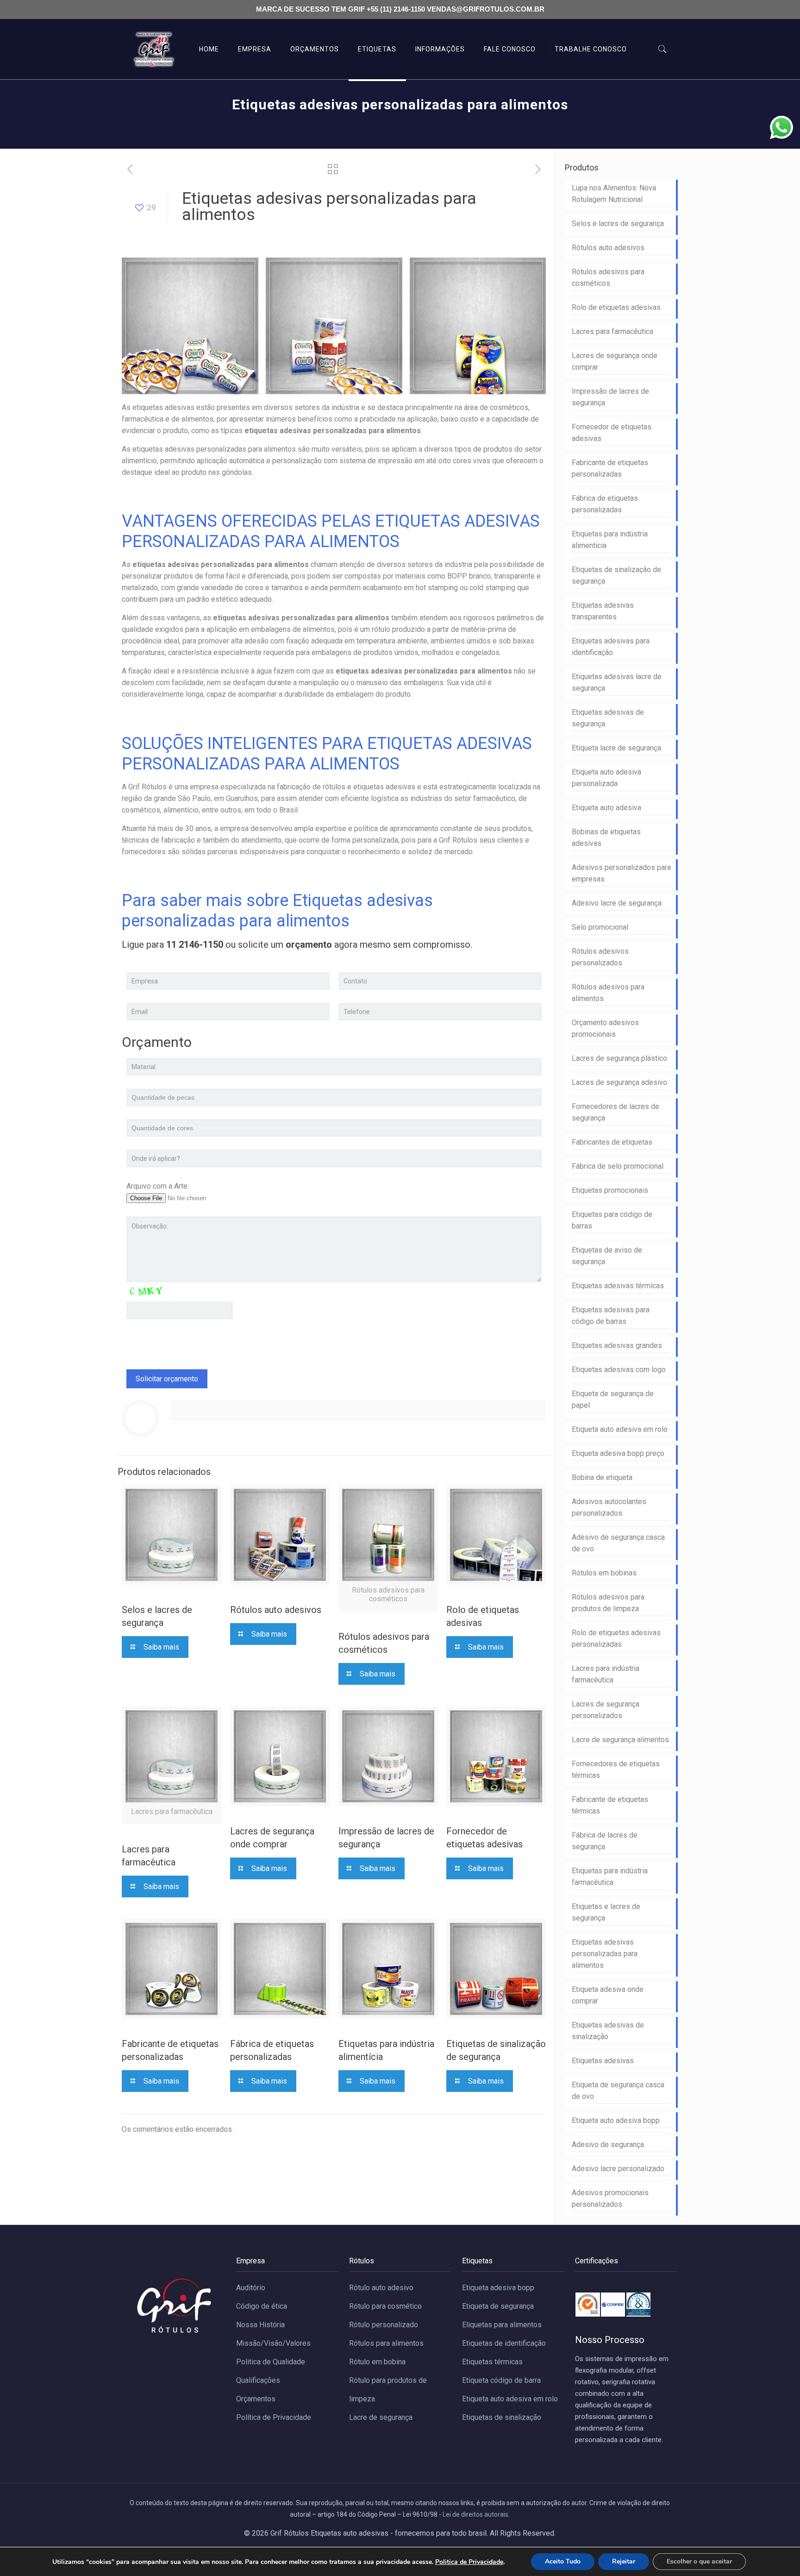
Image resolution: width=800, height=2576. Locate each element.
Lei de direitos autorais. (476, 2514)
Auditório (251, 2288)
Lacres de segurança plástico (619, 1058)
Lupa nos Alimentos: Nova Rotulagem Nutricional (614, 194)
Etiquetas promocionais (610, 1190)
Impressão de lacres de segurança (610, 397)
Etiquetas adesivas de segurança (608, 718)
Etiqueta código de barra (501, 2380)
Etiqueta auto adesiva (606, 808)
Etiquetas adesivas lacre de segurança (617, 682)
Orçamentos (256, 2399)
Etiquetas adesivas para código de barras (611, 1316)
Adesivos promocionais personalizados (610, 2198)
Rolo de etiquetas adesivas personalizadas (616, 1638)
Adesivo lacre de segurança (617, 903)
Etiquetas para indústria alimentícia (610, 540)
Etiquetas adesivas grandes (617, 1345)
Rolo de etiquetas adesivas (616, 307)
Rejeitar (624, 2561)
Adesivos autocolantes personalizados (609, 1507)
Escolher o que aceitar (699, 2561)
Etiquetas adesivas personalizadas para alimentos (605, 1954)
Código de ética (262, 2306)
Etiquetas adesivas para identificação (611, 647)
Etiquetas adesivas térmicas (618, 1286)
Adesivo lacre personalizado (618, 2169)
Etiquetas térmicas (492, 2362)
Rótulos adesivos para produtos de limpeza (608, 1603)
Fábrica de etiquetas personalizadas (605, 504)
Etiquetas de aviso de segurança (607, 1256)
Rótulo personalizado (384, 2325)
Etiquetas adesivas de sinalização (608, 2031)
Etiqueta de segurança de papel (613, 1399)
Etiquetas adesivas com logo (619, 1370)
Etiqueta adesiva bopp (498, 2288)
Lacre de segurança (381, 2417)
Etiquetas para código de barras (612, 1220)
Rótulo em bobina (377, 2362)
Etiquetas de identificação (504, 2343)
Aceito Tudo (563, 2561)
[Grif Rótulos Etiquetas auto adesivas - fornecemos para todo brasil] (154, 49)
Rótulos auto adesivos (276, 1610)
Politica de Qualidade (271, 2362)
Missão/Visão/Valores (273, 2343)
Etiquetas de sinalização (502, 2417)
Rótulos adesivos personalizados (600, 957)
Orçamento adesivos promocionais (605, 1028)
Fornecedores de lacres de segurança (616, 1112)
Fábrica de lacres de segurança (605, 1841)
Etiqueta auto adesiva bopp (616, 2120)
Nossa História (260, 2325)
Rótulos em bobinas (604, 1573)
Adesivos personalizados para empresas (621, 873)
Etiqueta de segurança (498, 2306)
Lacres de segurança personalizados (606, 1710)
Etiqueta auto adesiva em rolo (620, 1429)
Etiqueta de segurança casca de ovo (618, 2091)
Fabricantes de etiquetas (612, 1142)
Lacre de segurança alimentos (620, 1740)
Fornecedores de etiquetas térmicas (616, 1770)
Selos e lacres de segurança (618, 224)
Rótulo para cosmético (385, 2306)
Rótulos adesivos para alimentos (608, 993)
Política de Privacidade (274, 2417)
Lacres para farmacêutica (612, 331)
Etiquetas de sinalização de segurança (616, 575)
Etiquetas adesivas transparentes (603, 611)
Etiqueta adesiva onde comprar (608, 1995)
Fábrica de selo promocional (618, 1166)
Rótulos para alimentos (386, 2343)
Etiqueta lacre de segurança (616, 748)
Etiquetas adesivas (603, 2061)
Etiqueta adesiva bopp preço (618, 1453)
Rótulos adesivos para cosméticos (608, 277)
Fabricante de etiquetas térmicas (610, 1805)
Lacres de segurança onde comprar (615, 361)
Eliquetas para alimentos (502, 2325)
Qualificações (258, 2380)
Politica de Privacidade (469, 2562)
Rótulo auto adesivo (381, 2288)
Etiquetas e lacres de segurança (606, 1912)
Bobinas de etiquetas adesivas (606, 838)
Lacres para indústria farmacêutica (606, 1674)
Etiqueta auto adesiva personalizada (606, 778)
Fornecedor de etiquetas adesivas (612, 433)
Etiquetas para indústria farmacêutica (610, 1877)
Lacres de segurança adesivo (619, 1082)
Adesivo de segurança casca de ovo (618, 1543)
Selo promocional (600, 927)
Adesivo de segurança (608, 2145)
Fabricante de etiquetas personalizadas (610, 468)
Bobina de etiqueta (602, 1477)
